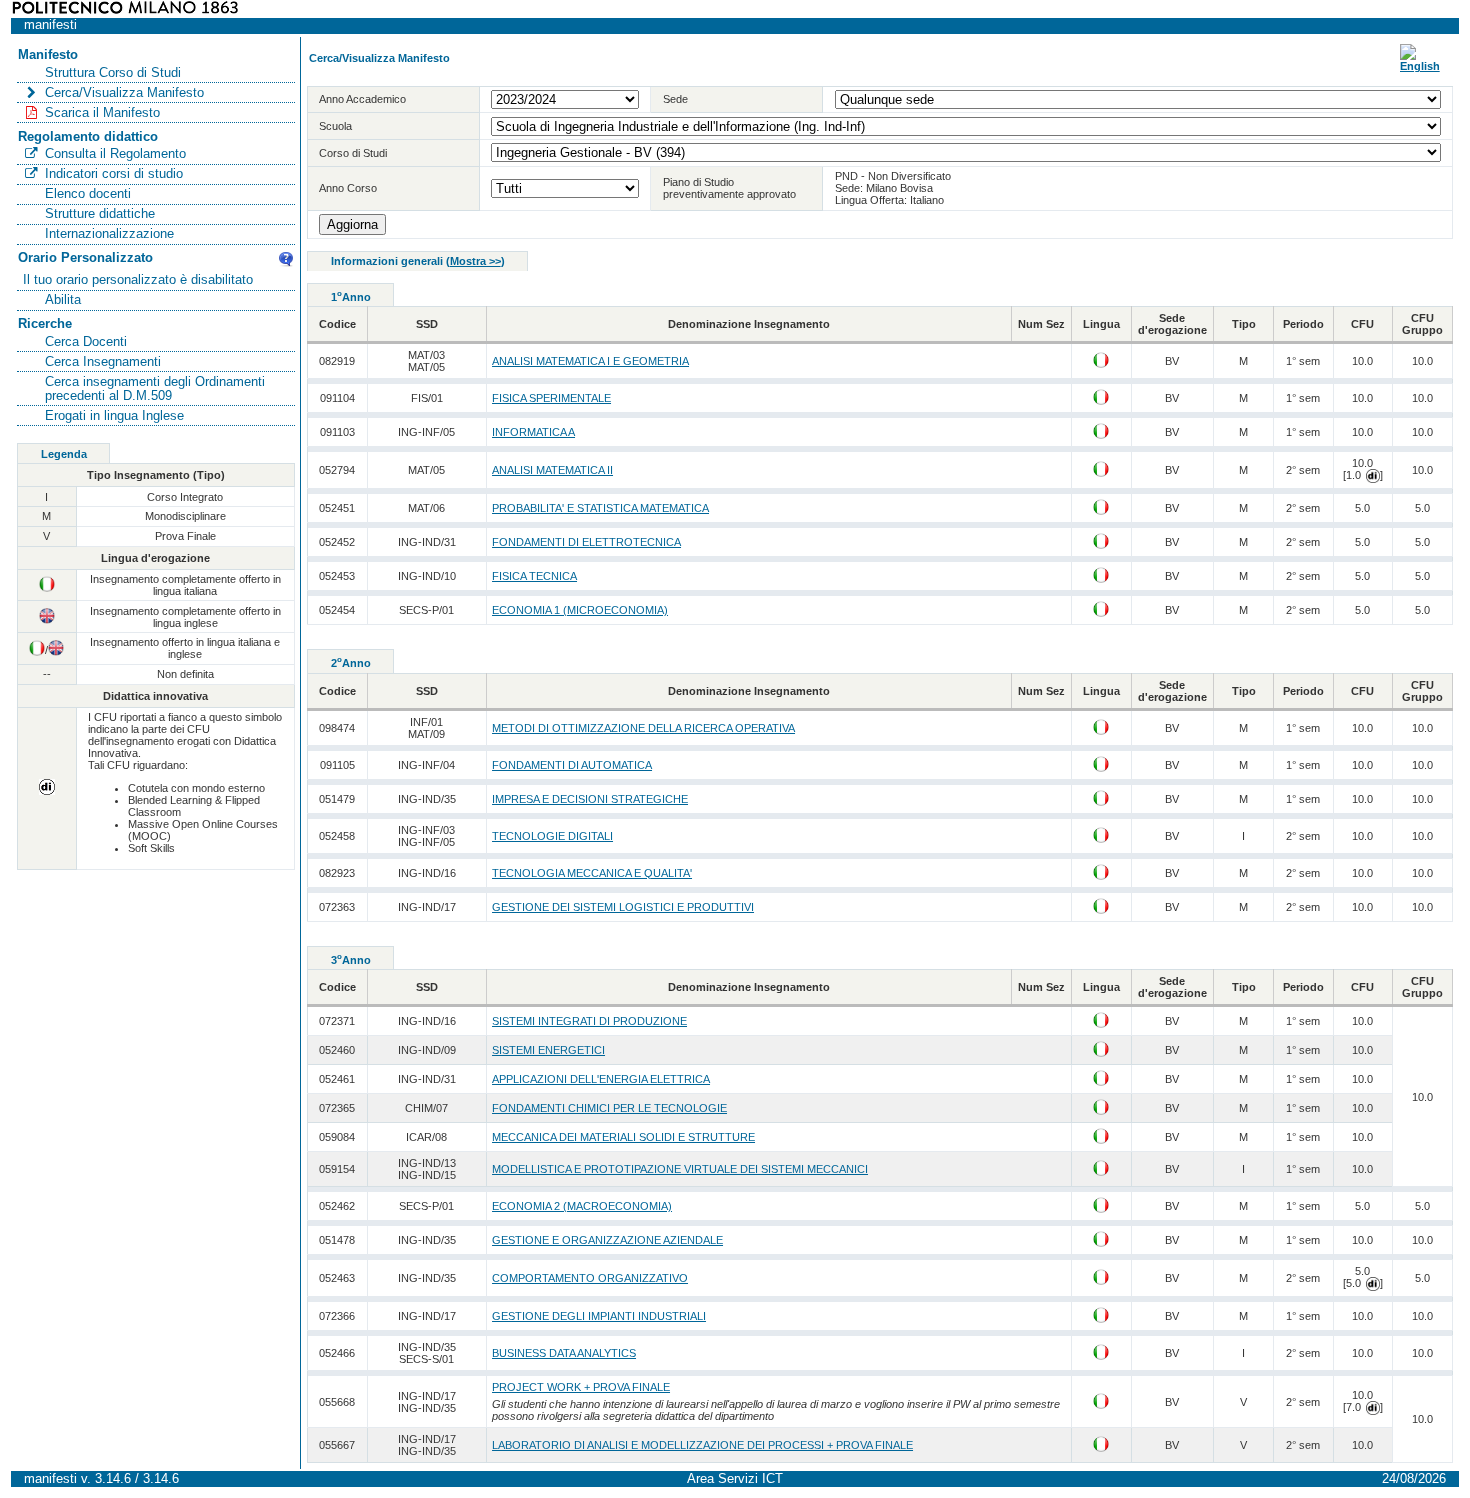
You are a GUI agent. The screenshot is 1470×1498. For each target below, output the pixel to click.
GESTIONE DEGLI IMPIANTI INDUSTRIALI (599, 1316)
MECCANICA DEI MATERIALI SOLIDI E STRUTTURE (623, 1137)
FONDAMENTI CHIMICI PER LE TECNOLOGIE (609, 1108)
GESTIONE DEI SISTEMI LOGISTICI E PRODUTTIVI (623, 907)
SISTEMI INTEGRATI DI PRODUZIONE (589, 1021)
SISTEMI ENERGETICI (548, 1050)
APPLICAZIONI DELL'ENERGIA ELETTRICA (601, 1079)
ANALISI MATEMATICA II (552, 470)
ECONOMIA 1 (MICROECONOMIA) (580, 610)
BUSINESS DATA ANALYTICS (564, 1353)
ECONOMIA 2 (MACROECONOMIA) (582, 1206)
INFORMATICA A (533, 432)
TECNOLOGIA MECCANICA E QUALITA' (592, 873)
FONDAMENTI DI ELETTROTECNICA (586, 542)
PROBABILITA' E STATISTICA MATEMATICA (600, 508)
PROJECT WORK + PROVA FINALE (581, 1387)
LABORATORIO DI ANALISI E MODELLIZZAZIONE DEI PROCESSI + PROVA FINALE (702, 1445)
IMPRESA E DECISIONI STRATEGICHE (590, 799)
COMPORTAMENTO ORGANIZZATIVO (590, 1278)
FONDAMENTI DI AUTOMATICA (572, 765)
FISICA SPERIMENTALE (551, 398)
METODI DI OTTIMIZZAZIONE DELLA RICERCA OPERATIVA (643, 728)
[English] (1420, 66)
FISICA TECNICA (534, 576)
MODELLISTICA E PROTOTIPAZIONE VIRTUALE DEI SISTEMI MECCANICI (680, 1169)
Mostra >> (475, 261)
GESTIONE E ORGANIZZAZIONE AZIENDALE (607, 1240)
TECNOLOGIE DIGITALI (552, 836)
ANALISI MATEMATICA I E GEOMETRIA (590, 361)
